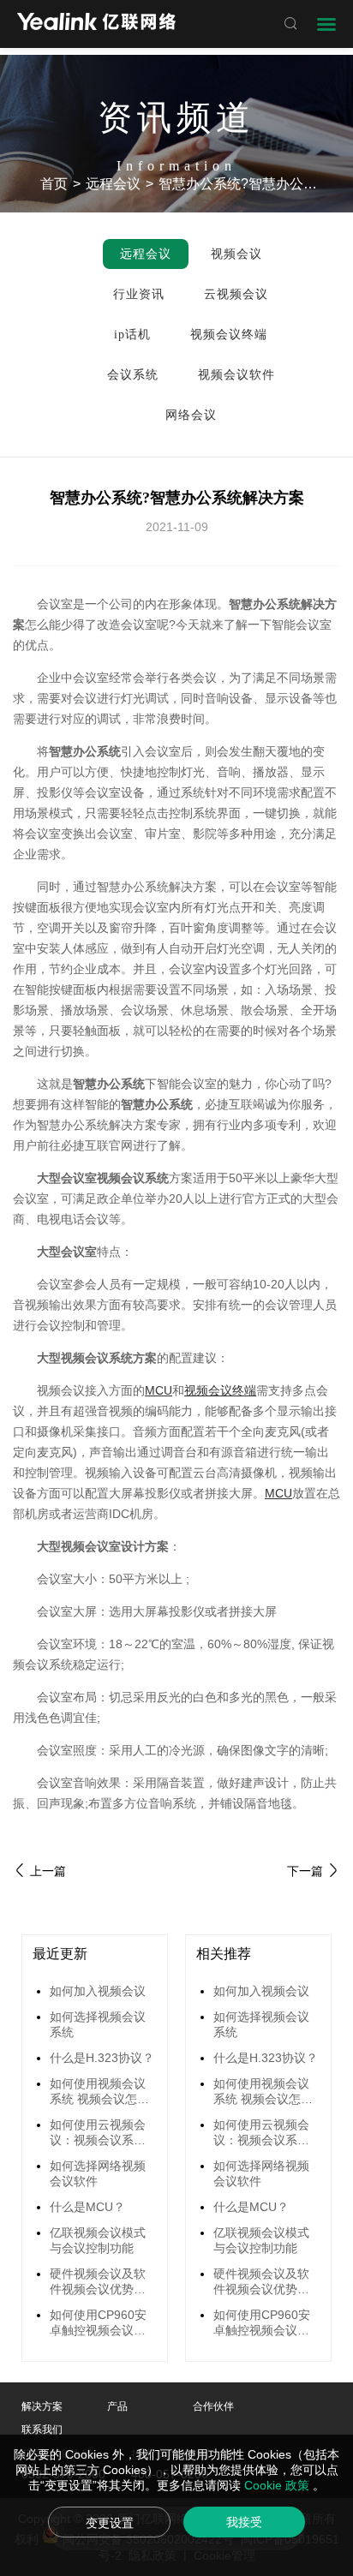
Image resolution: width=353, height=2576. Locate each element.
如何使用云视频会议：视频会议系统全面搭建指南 (98, 2133)
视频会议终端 (220, 1390)
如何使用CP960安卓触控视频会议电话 (98, 2323)
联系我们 (42, 2430)
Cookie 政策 (278, 2485)
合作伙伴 (213, 2406)
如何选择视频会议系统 (98, 2024)
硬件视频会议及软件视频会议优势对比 (98, 2282)
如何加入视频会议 (98, 1991)
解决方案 (42, 2406)
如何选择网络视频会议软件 (98, 2173)
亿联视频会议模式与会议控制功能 (98, 2240)
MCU (159, 1390)
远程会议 (113, 184)
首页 (54, 184)
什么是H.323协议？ (102, 2058)
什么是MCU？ (87, 2207)
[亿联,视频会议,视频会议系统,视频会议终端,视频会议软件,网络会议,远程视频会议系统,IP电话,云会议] (96, 24)
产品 (117, 2406)
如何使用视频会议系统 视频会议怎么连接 (99, 2092)
